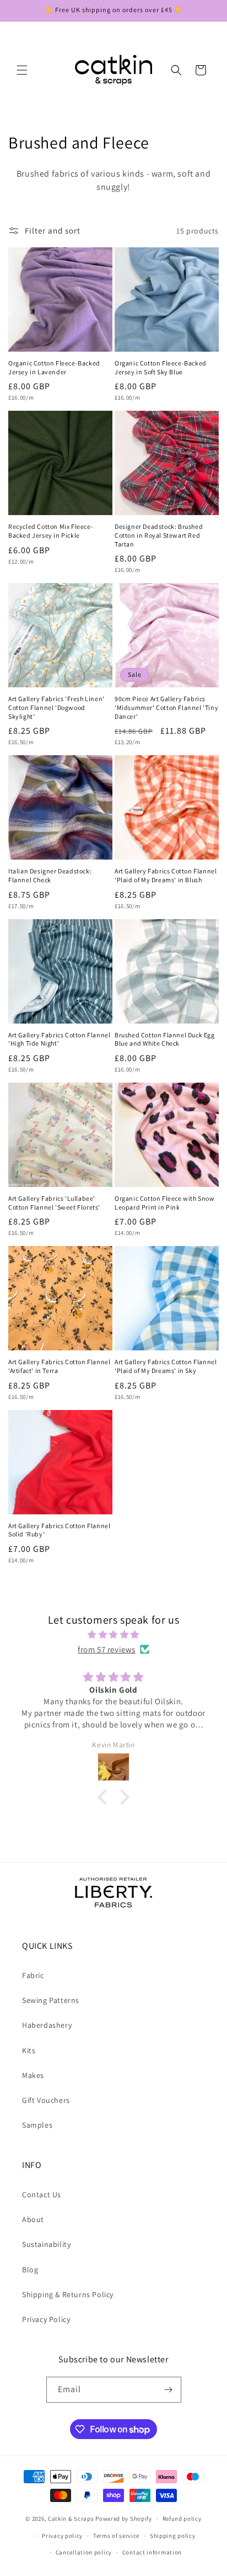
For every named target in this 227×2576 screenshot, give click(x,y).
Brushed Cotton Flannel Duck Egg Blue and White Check (165, 1039)
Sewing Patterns (51, 2000)
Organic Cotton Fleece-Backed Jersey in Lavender (54, 367)
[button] (22, 70)
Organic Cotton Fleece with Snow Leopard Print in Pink (165, 1203)
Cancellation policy (84, 2552)
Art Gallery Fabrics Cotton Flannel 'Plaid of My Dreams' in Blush (166, 875)
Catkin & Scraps (71, 2519)
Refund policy (182, 2519)
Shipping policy (173, 2536)
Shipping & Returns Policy (68, 2294)
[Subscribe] (169, 2390)
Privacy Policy (46, 2319)
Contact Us (42, 2195)
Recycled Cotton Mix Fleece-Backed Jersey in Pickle (51, 531)
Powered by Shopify (124, 2519)
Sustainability (46, 2244)
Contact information (152, 2552)
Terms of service (116, 2536)
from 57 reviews (107, 1649)
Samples (37, 2125)
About (33, 2219)
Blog (30, 2270)
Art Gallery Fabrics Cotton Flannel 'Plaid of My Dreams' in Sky (166, 1366)
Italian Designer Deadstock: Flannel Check (50, 875)
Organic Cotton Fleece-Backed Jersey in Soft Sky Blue (161, 367)
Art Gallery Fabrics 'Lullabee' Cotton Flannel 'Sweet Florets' (54, 1203)
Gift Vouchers (46, 2100)
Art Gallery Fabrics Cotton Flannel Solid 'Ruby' (59, 1530)
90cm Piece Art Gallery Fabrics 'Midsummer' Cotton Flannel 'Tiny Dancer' (166, 707)
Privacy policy (62, 2536)
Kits (29, 2050)
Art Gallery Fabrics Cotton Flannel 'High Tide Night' (59, 1039)
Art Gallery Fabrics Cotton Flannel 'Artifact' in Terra (59, 1366)
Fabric (33, 1975)
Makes (33, 2075)
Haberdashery (47, 2025)
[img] (113, 1634)
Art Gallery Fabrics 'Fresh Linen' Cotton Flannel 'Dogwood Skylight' (56, 707)
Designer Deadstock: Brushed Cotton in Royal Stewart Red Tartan (159, 535)
